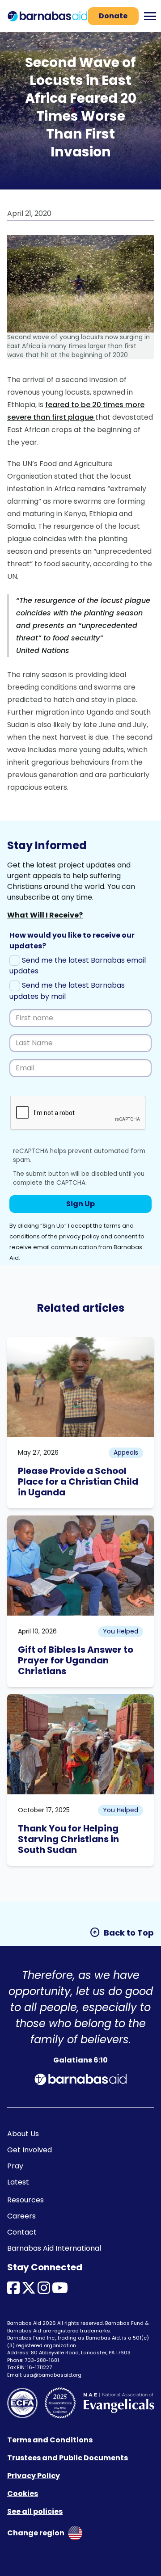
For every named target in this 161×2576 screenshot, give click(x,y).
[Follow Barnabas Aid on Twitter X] (29, 2291)
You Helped (121, 1631)
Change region (36, 2533)
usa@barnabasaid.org (52, 2375)
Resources (25, 2200)
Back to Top (122, 1932)
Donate (113, 16)
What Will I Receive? (45, 915)
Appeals (126, 1452)
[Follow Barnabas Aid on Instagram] (44, 2291)
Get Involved (30, 2150)
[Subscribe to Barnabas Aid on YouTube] (60, 2291)
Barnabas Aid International (54, 2248)
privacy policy (79, 1236)
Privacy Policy (34, 2476)
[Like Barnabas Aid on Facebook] (13, 2291)
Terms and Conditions (50, 2440)
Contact (22, 2232)
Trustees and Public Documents (68, 2458)
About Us (23, 2134)
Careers (21, 2216)
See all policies (35, 2511)
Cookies (23, 2494)
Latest (18, 2182)
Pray (15, 2166)
